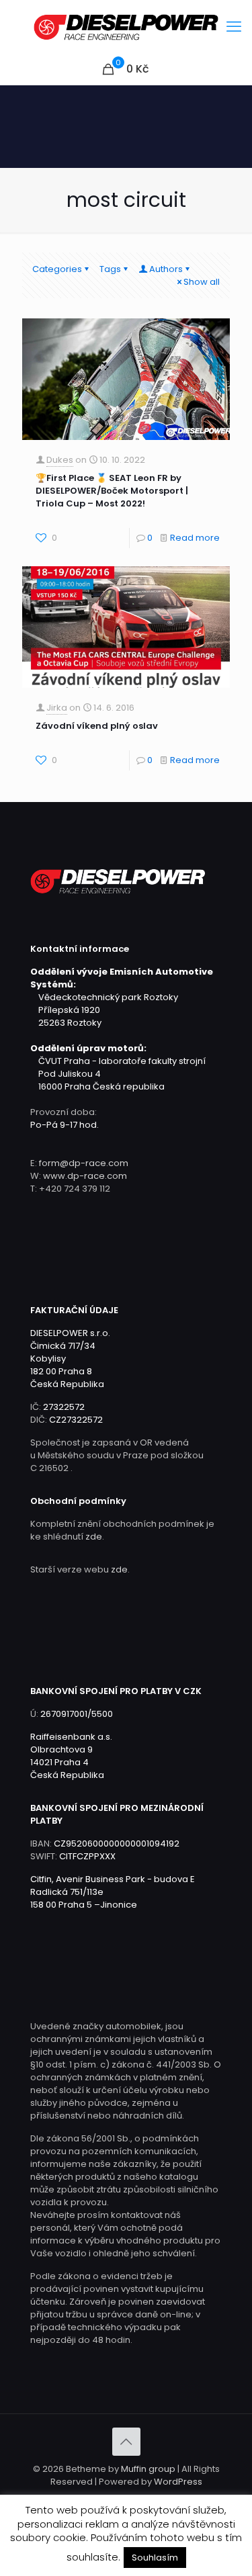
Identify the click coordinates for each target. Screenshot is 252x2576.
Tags (110, 269)
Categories (57, 269)
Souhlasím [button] (155, 2558)
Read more (195, 538)
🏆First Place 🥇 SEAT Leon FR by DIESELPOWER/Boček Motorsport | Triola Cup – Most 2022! (112, 491)
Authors (166, 269)
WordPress (178, 2482)
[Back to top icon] (126, 2442)
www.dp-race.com (85, 1176)
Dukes (60, 460)
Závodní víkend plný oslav (97, 726)
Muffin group (148, 2469)
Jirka (57, 708)
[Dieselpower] (126, 27)
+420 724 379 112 (75, 1189)
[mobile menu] (234, 27)
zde (94, 1537)
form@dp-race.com (84, 1163)
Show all (202, 282)
